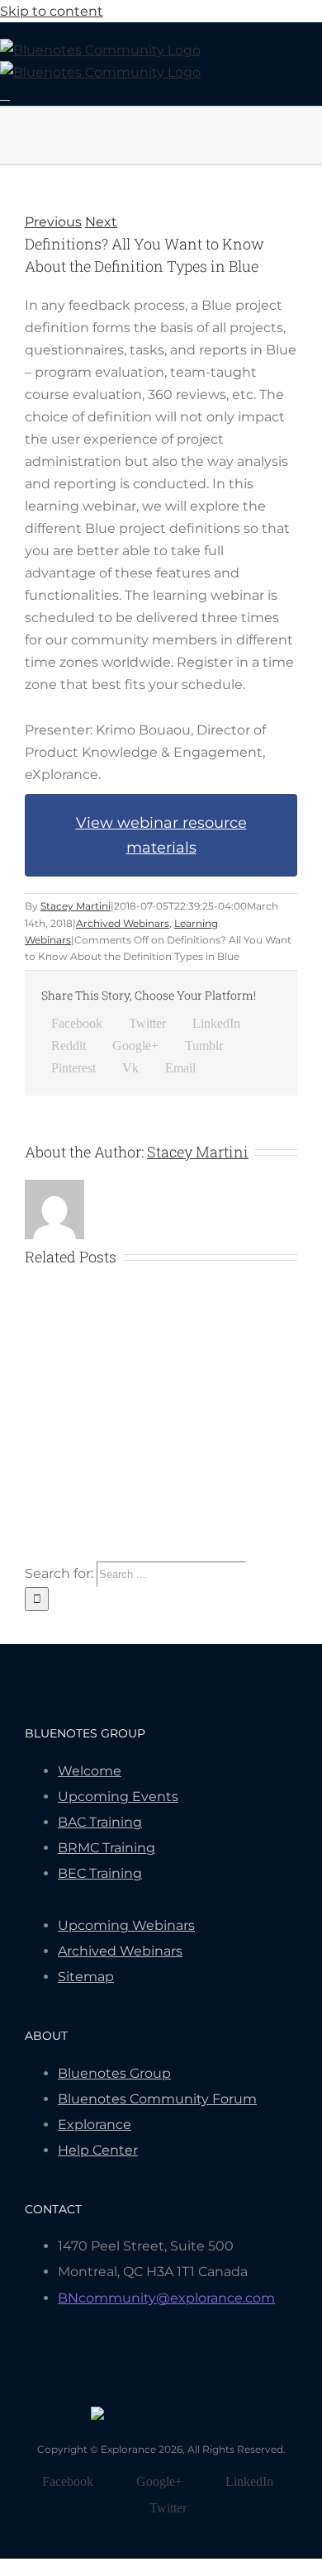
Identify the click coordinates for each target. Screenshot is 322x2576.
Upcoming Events (118, 1797)
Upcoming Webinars (126, 1925)
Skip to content (52, 11)
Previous (53, 222)
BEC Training (100, 1873)
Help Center (98, 2150)
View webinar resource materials (161, 835)
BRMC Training (107, 1848)
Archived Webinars (123, 923)
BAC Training (100, 1822)
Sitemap (86, 1977)
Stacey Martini (76, 906)
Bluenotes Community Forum (157, 2099)
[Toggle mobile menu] (5, 95)
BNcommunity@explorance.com (166, 2298)
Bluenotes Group (114, 2073)
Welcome (90, 1771)
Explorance (95, 2124)
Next (101, 222)
